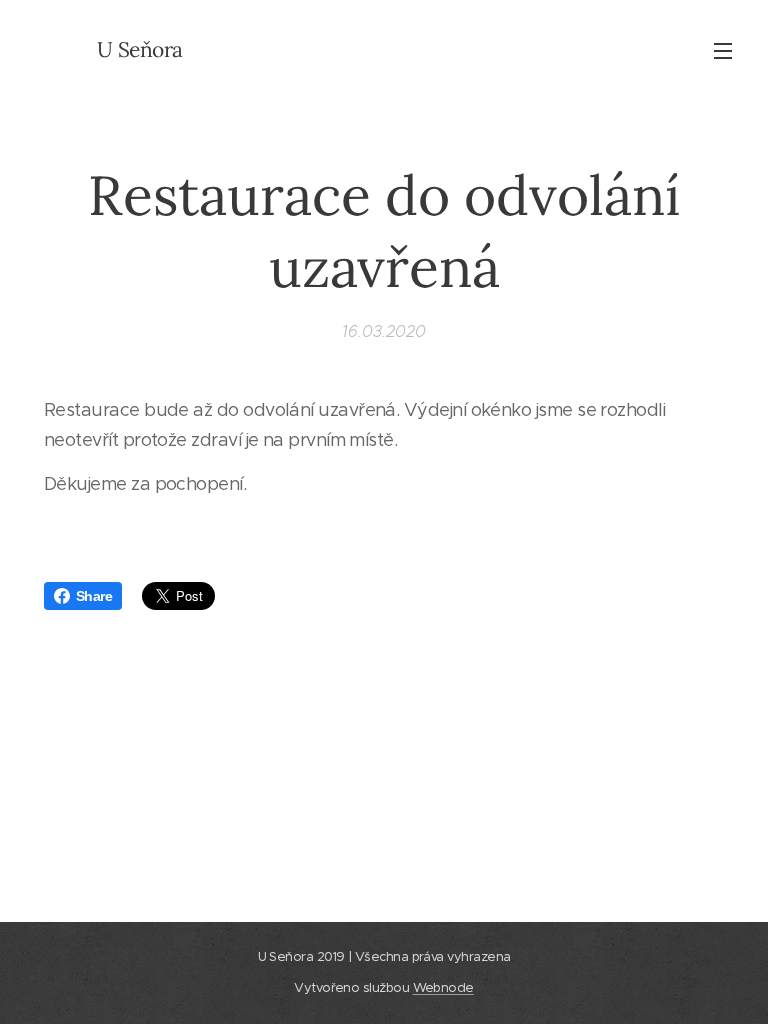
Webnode (443, 987)
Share (94, 596)
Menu (723, 50)
